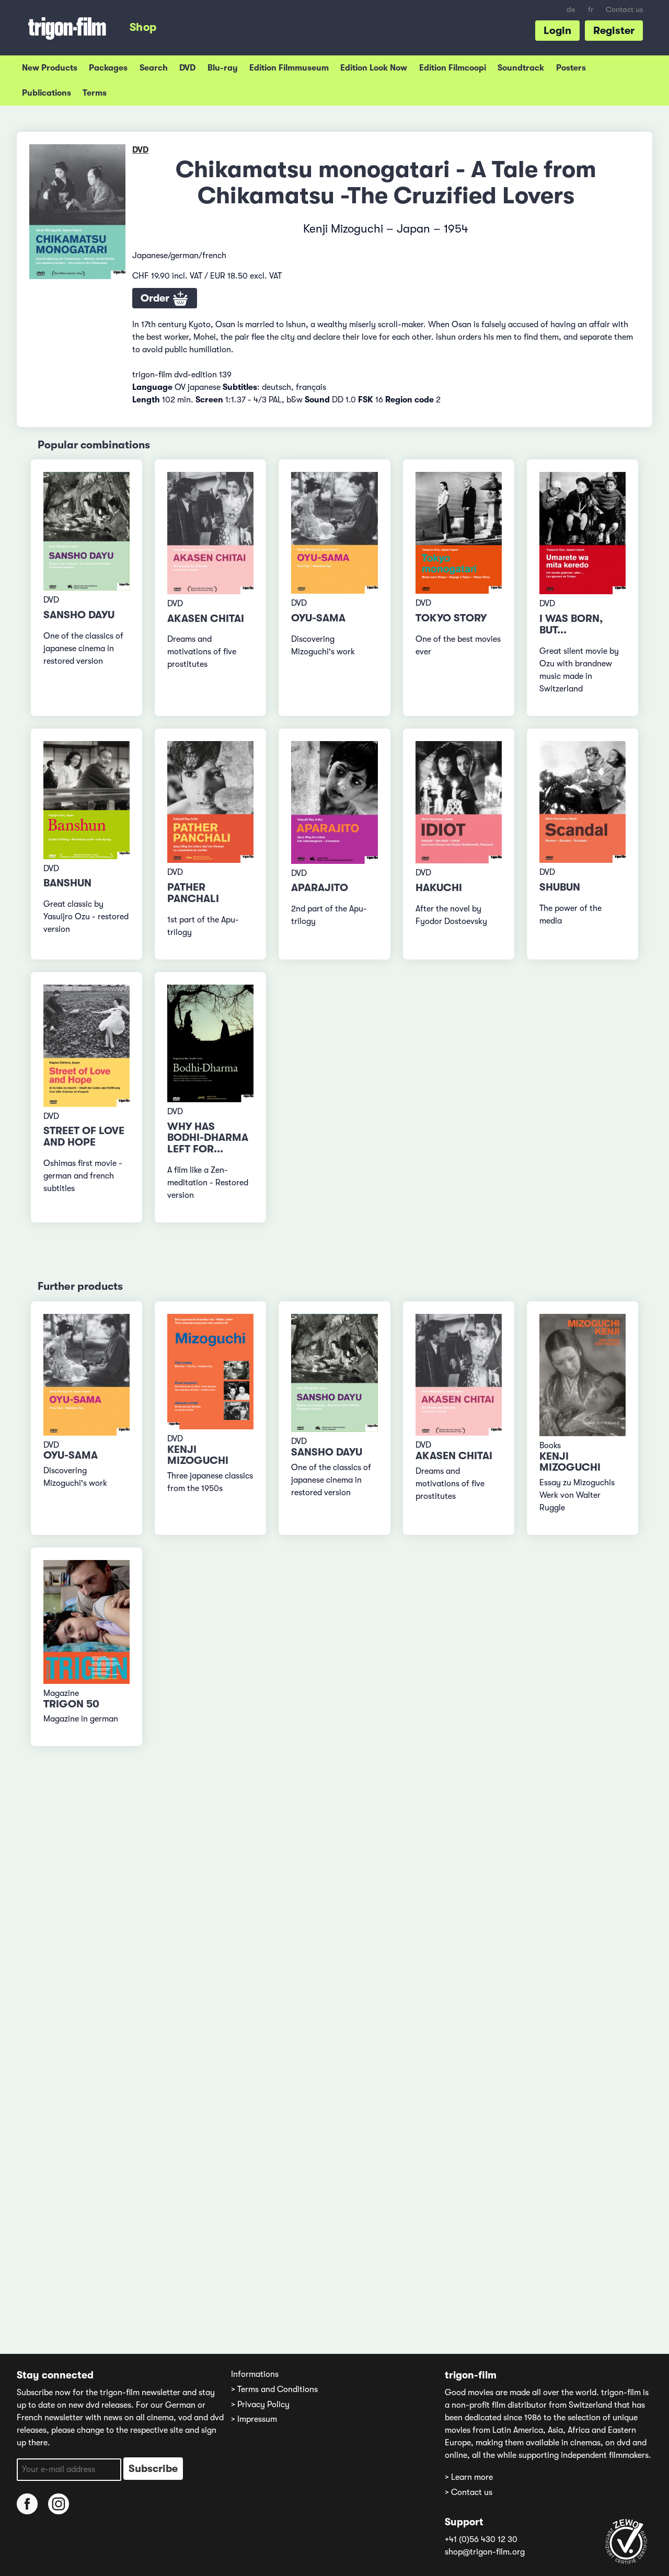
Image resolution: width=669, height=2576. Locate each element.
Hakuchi (439, 888)
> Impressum (254, 2419)
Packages (108, 68)
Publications (47, 93)
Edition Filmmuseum (289, 68)
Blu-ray (223, 68)
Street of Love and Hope (84, 1136)
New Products (50, 68)
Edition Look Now (374, 68)
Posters (571, 68)
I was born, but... (571, 624)
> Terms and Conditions (274, 2389)
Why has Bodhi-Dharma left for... (208, 1138)
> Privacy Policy (260, 2405)
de (571, 10)
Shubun (560, 887)
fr (591, 10)
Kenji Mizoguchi (198, 1455)
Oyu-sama (318, 618)
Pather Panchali (193, 893)
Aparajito (320, 888)
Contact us (624, 10)
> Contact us (469, 2492)
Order (156, 298)
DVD (187, 68)
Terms (95, 93)
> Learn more (469, 2477)
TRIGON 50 (71, 1704)
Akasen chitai (206, 619)
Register (614, 31)
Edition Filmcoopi (453, 68)
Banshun (67, 883)
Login (557, 31)
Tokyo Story (451, 618)
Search (154, 68)
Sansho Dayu (79, 615)
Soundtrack (521, 68)
